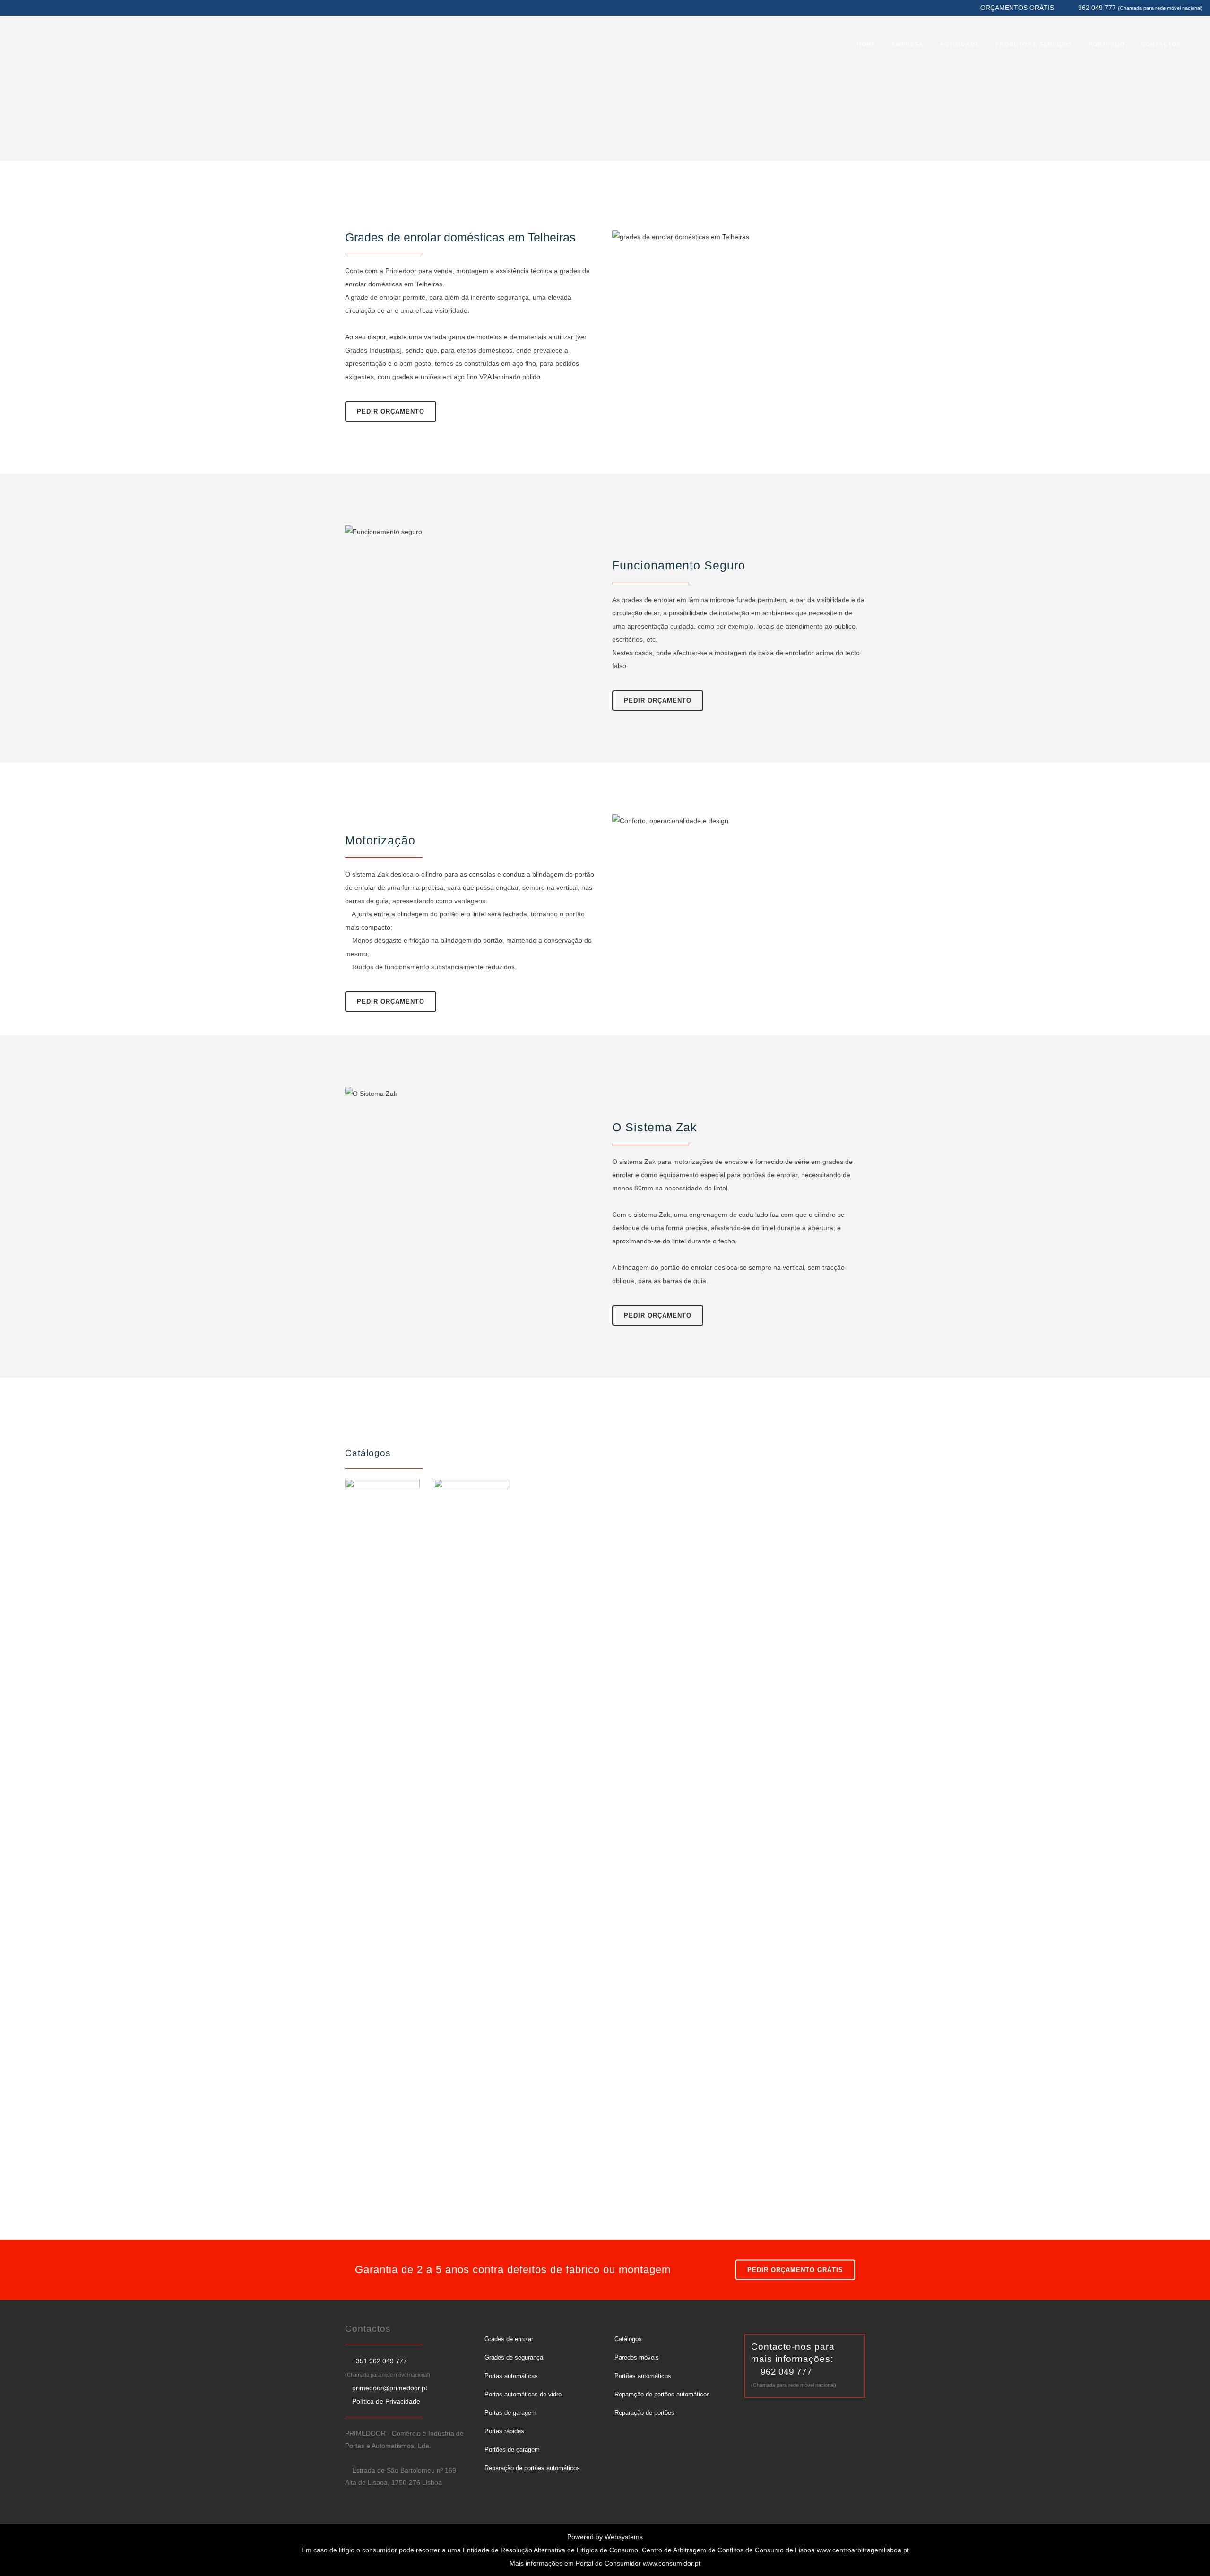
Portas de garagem (510, 2413)
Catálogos (628, 2339)
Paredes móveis (637, 2357)
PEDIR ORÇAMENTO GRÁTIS (795, 2270)
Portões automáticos (643, 2376)
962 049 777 (786, 2372)
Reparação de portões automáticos (532, 2468)
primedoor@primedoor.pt (390, 2388)
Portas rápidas (504, 2431)
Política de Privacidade (386, 2401)
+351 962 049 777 (380, 2361)
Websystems (624, 2537)
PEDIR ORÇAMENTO (391, 411)
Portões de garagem (512, 2450)
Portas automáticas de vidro (523, 2394)
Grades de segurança (514, 2357)
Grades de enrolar (509, 2339)
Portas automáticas (511, 2376)
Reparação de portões (644, 2413)
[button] (19, 2557)
